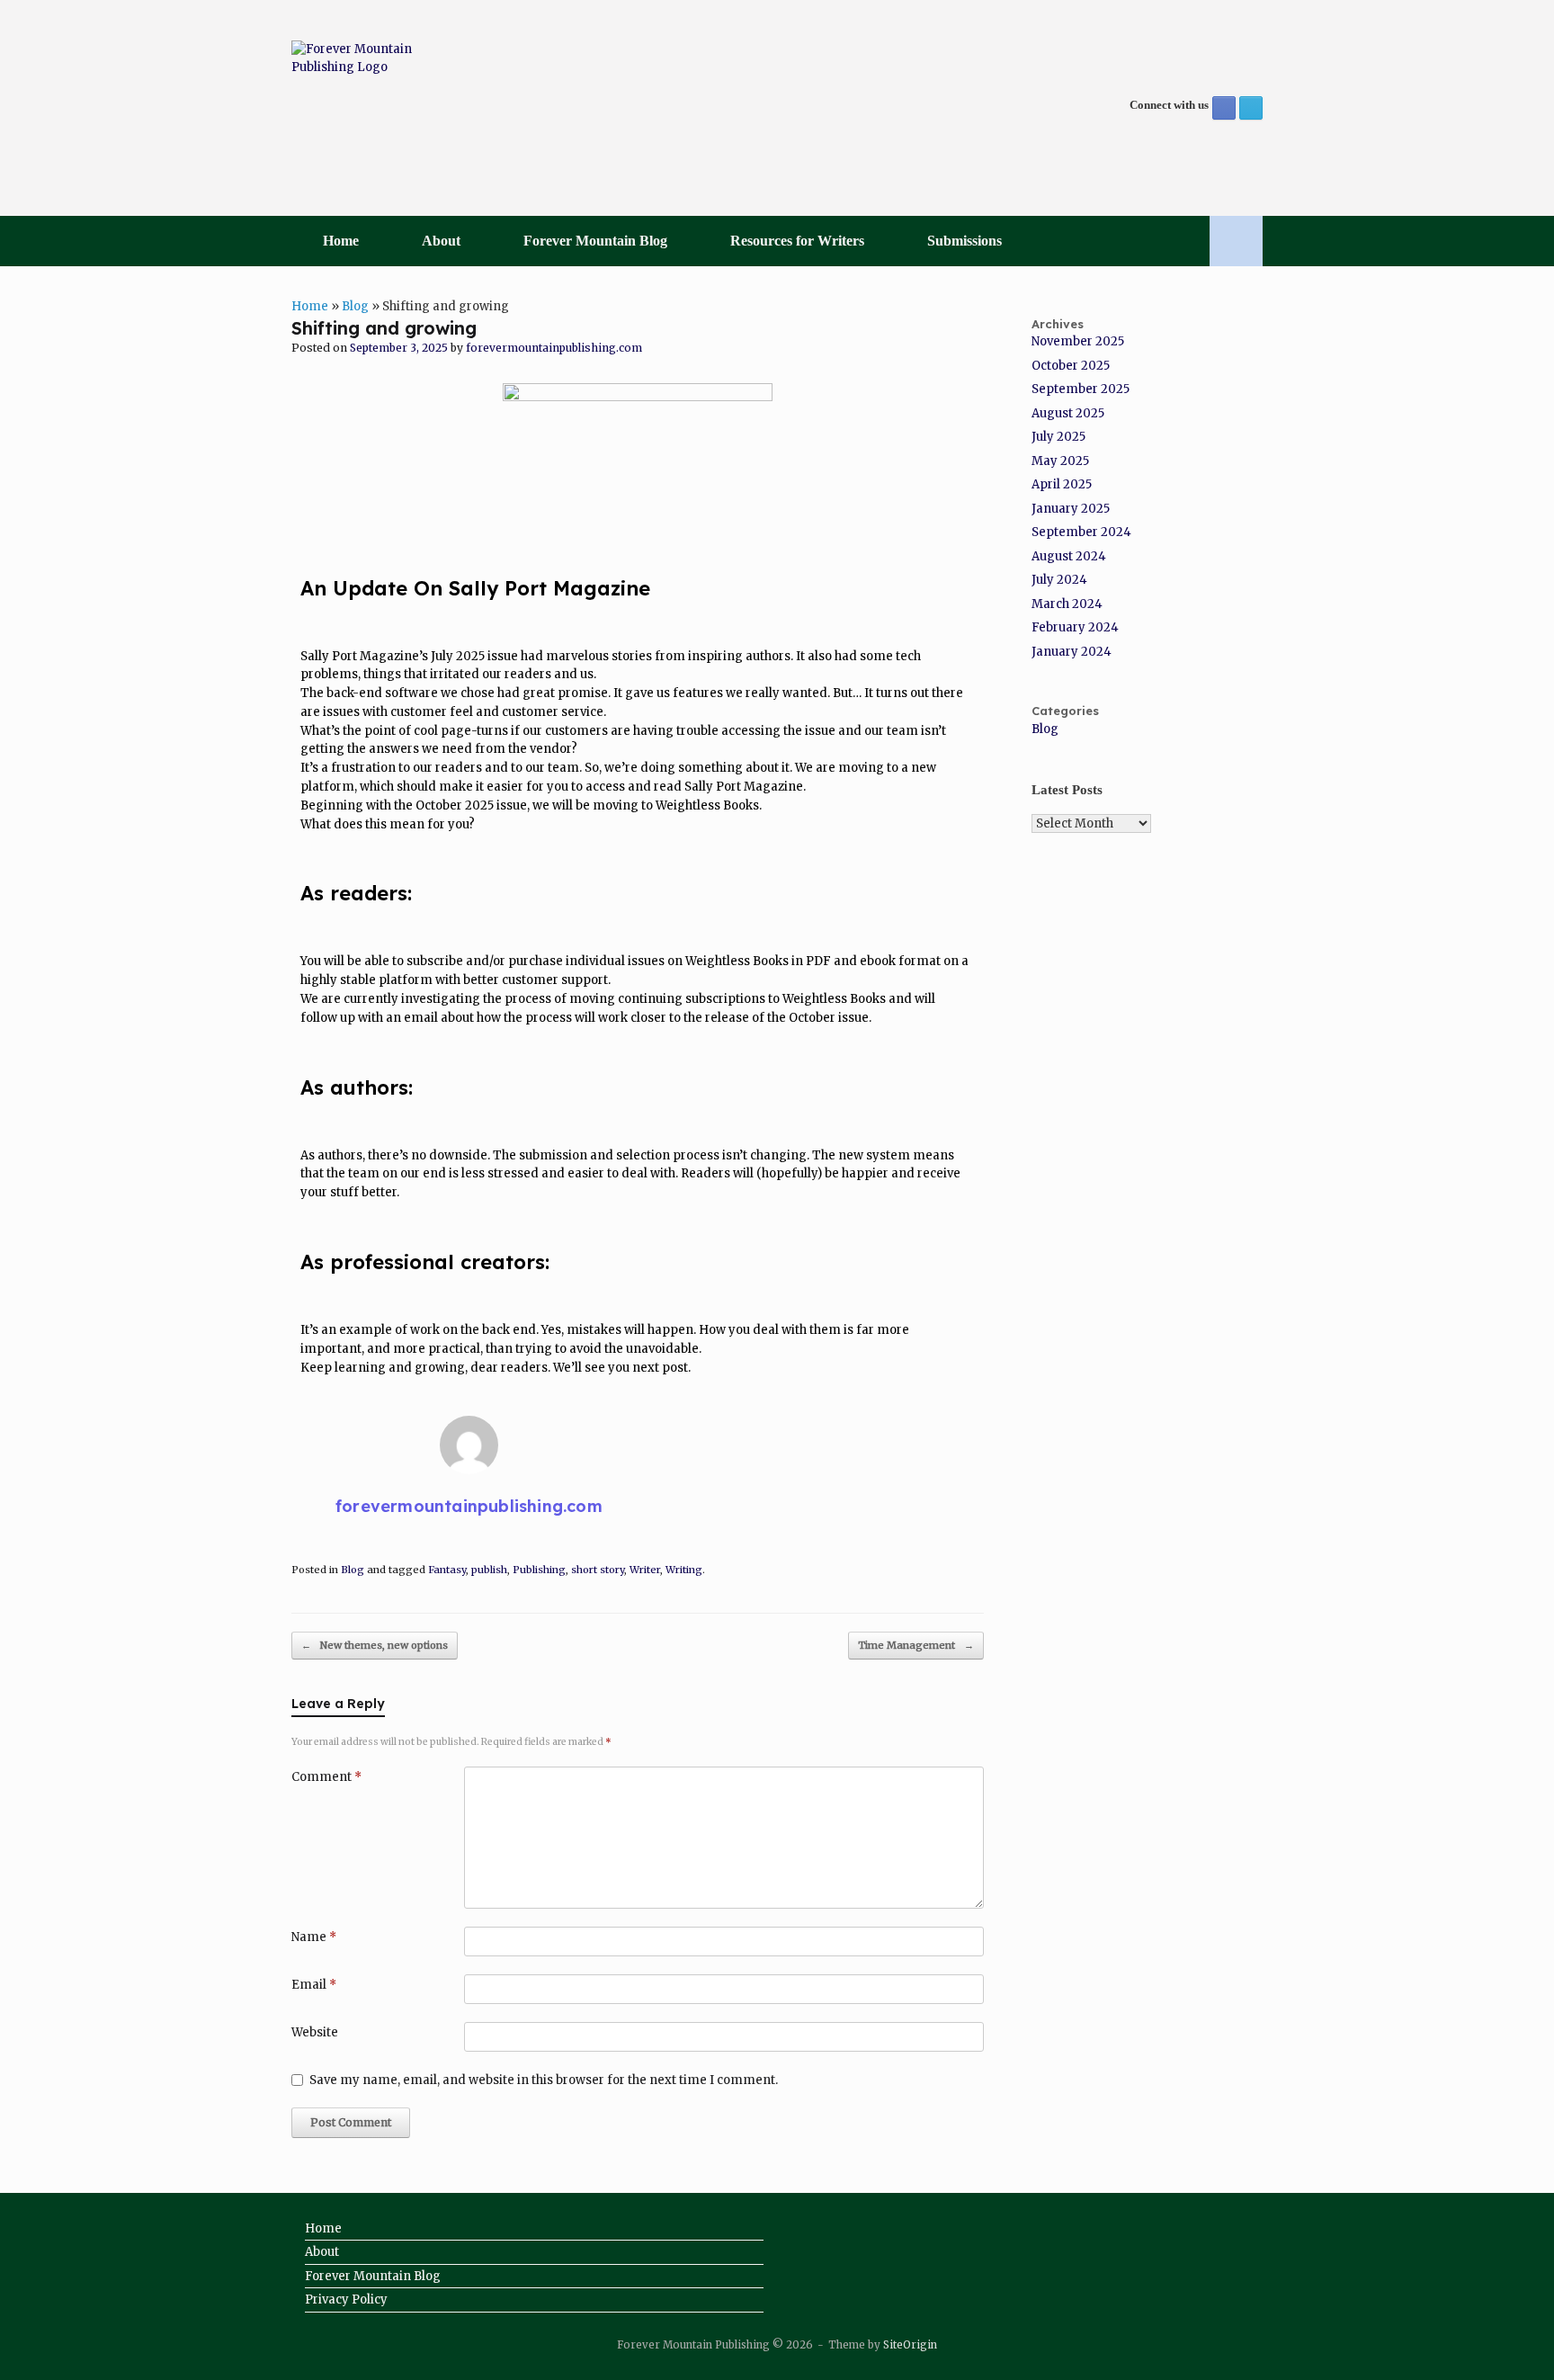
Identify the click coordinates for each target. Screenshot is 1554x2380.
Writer (645, 1570)
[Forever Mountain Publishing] (359, 108)
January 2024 (1072, 652)
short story (598, 1570)
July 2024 (1059, 580)
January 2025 (1071, 509)
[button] (1236, 241)
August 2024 (1069, 556)
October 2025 (1071, 366)
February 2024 (1075, 627)
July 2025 (1058, 437)
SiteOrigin (910, 2345)
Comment (326, 1777)
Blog (355, 306)
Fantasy (447, 1570)
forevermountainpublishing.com (554, 348)
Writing (684, 1570)
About (441, 241)
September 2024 (1081, 532)
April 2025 (1062, 484)
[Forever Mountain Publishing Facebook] (1224, 108)
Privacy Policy (346, 2299)
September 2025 (1081, 389)
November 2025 (1078, 341)
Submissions (965, 241)
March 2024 (1067, 604)
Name (314, 1937)
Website (315, 2032)
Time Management (916, 1645)
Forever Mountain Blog (595, 241)
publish (489, 1570)
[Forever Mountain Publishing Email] (1251, 108)
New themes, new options (375, 1645)
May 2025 (1060, 461)
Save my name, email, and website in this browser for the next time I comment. (544, 2080)
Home (341, 241)
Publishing (539, 1570)
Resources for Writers (797, 241)
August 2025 (1068, 413)
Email (314, 1985)
